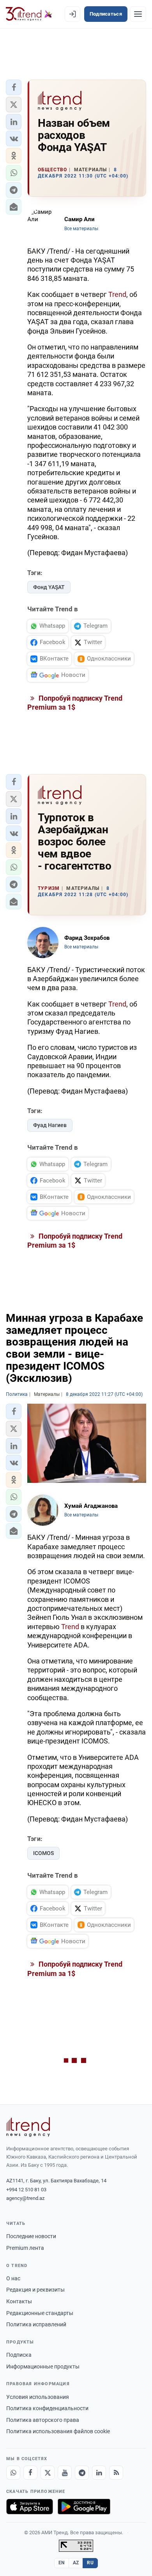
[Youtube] (65, 2473)
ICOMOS (43, 1853)
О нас (13, 2278)
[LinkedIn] (99, 2473)
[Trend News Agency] (28, 2127)
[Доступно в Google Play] (84, 2507)
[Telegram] (82, 2473)
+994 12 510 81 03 (26, 2190)
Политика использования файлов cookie (58, 2431)
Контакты (19, 2301)
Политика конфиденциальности (47, 2408)
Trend (117, 294)
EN (62, 2563)
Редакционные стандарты (40, 2313)
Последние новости (31, 2236)
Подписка (19, 2355)
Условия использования (38, 2397)
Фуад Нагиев (50, 1125)
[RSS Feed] (116, 2473)
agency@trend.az (25, 2198)
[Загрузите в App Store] (30, 2507)
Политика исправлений (36, 2324)
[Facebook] (30, 2473)
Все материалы (81, 229)
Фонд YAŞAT (49, 587)
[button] (14, 87)
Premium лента (25, 2248)
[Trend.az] (29, 14)
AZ (76, 2563)
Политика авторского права (43, 2420)
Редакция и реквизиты (35, 2290)
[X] (48, 2473)
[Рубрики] (138, 14)
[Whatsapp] (13, 2473)
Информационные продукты (43, 2367)
